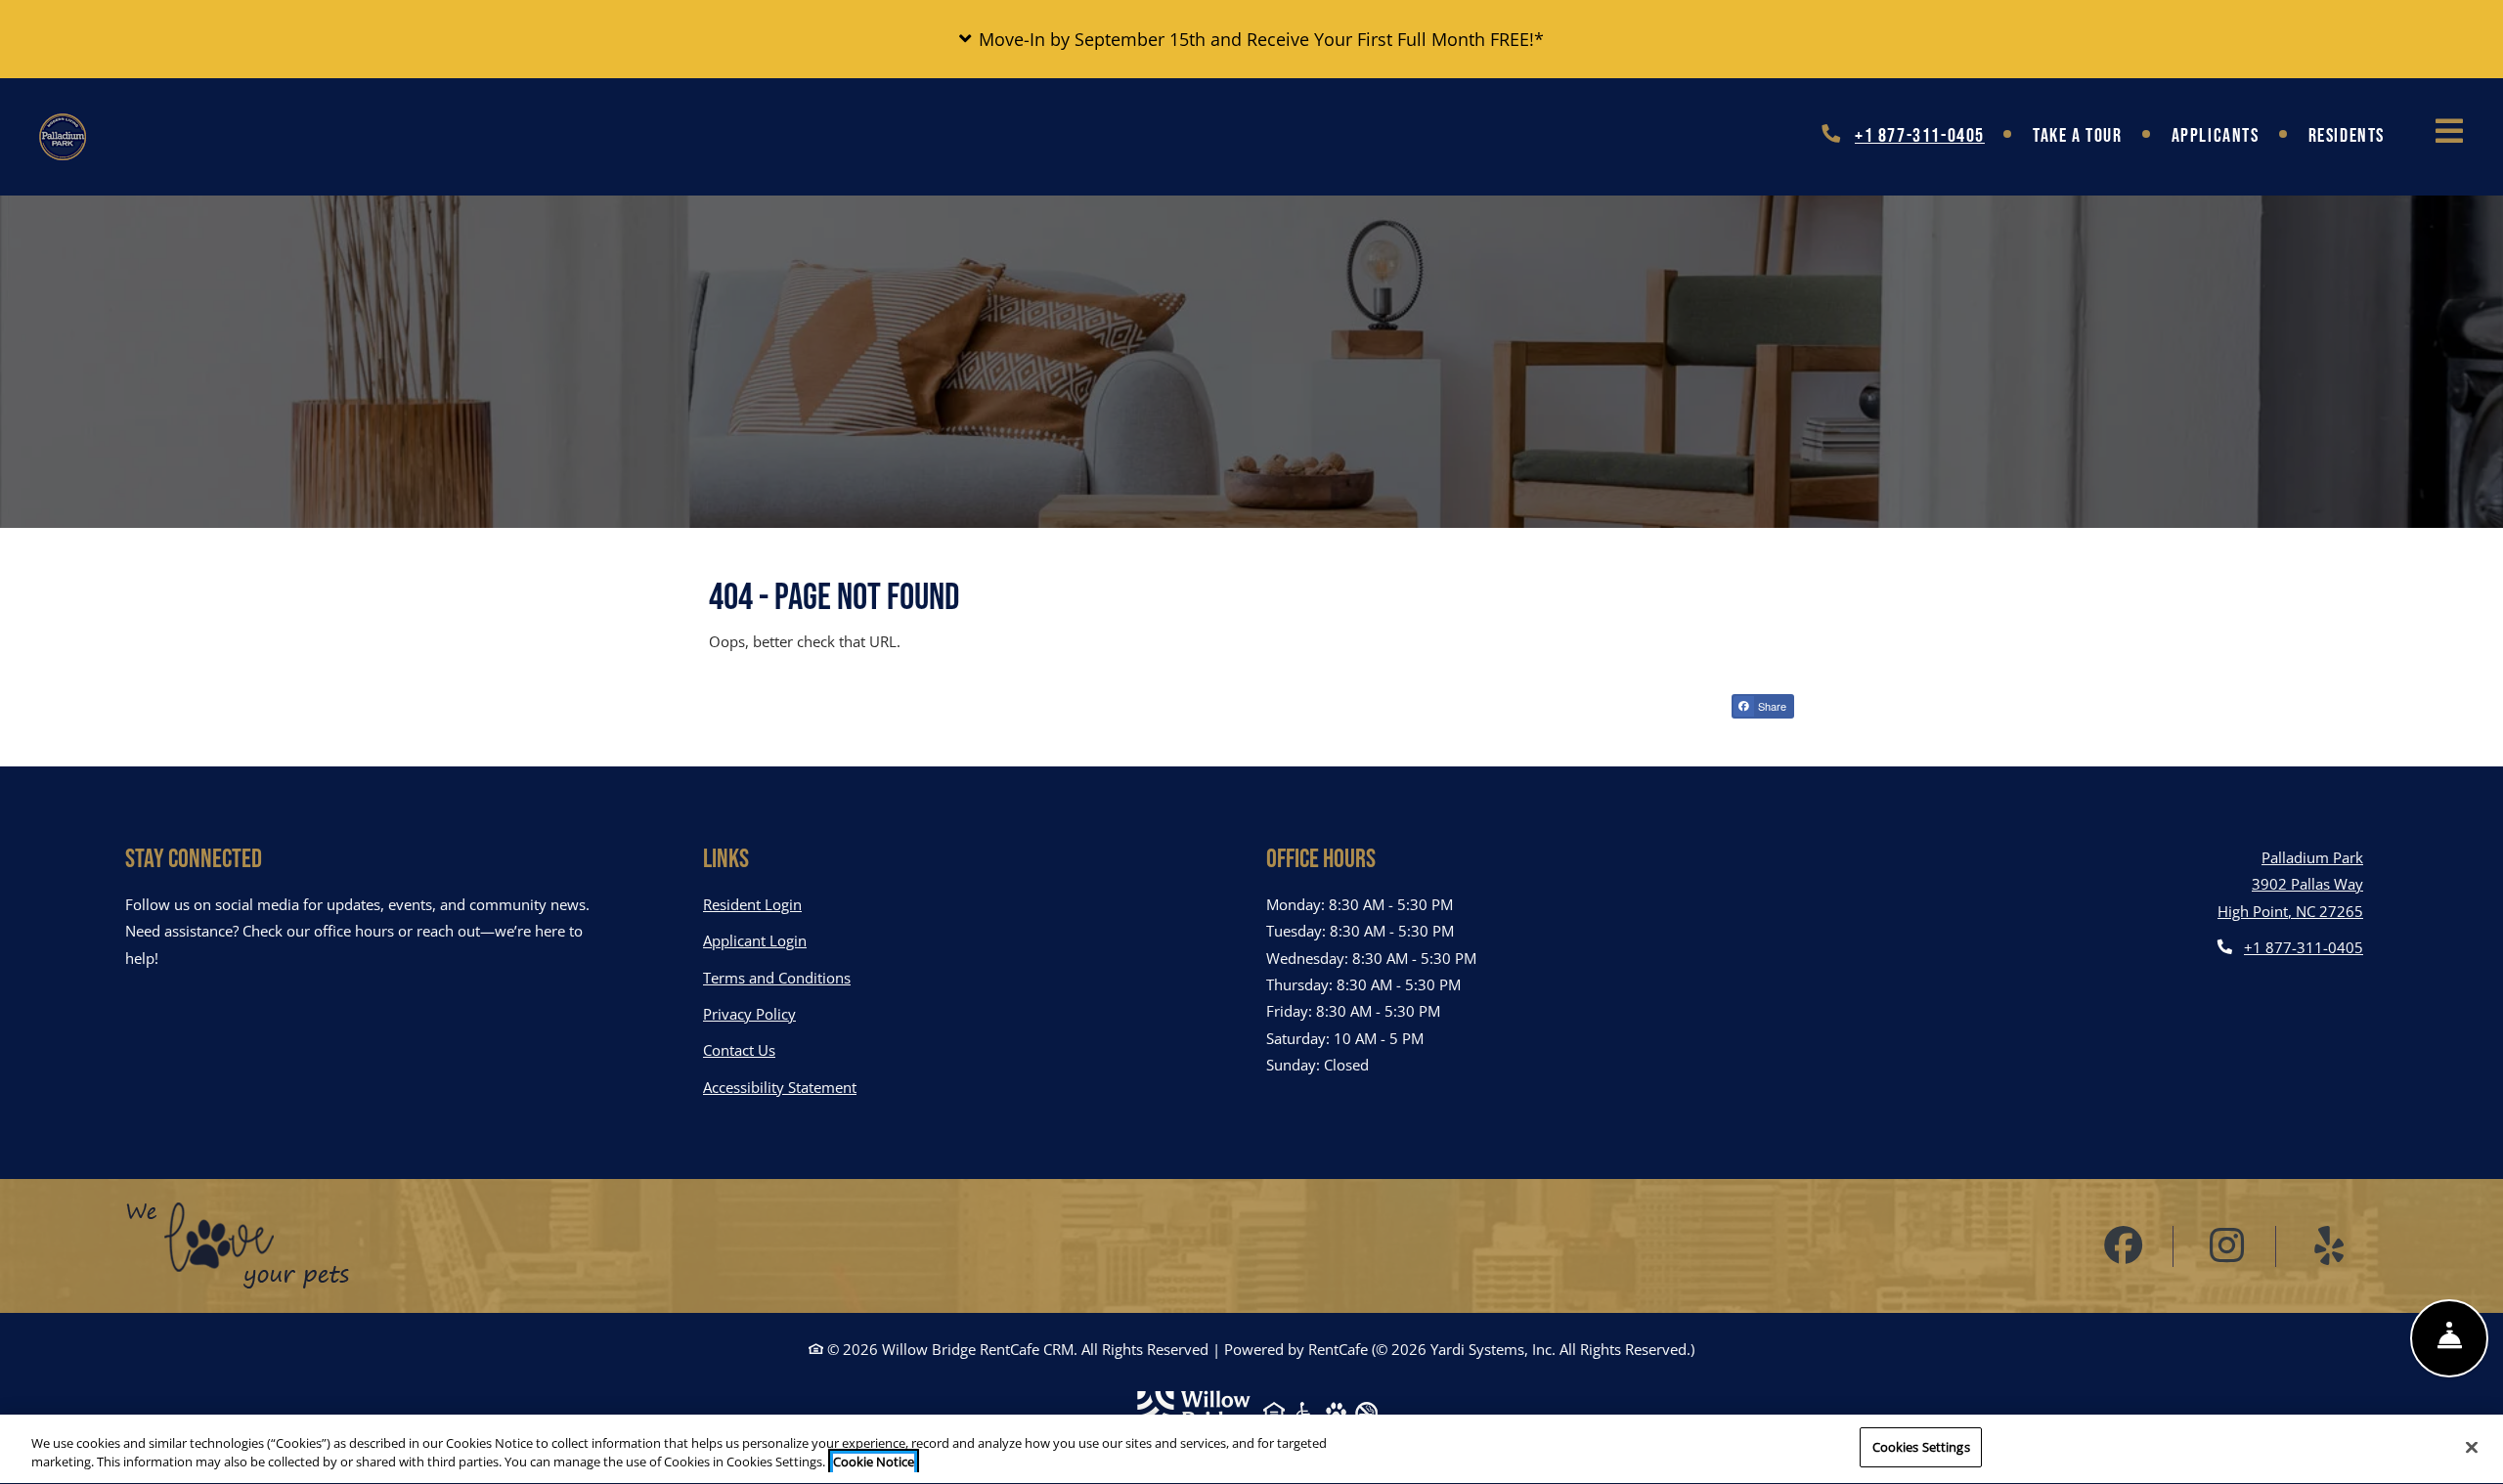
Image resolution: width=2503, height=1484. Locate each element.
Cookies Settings (1921, 1447)
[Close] (2472, 1447)
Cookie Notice (874, 1462)
